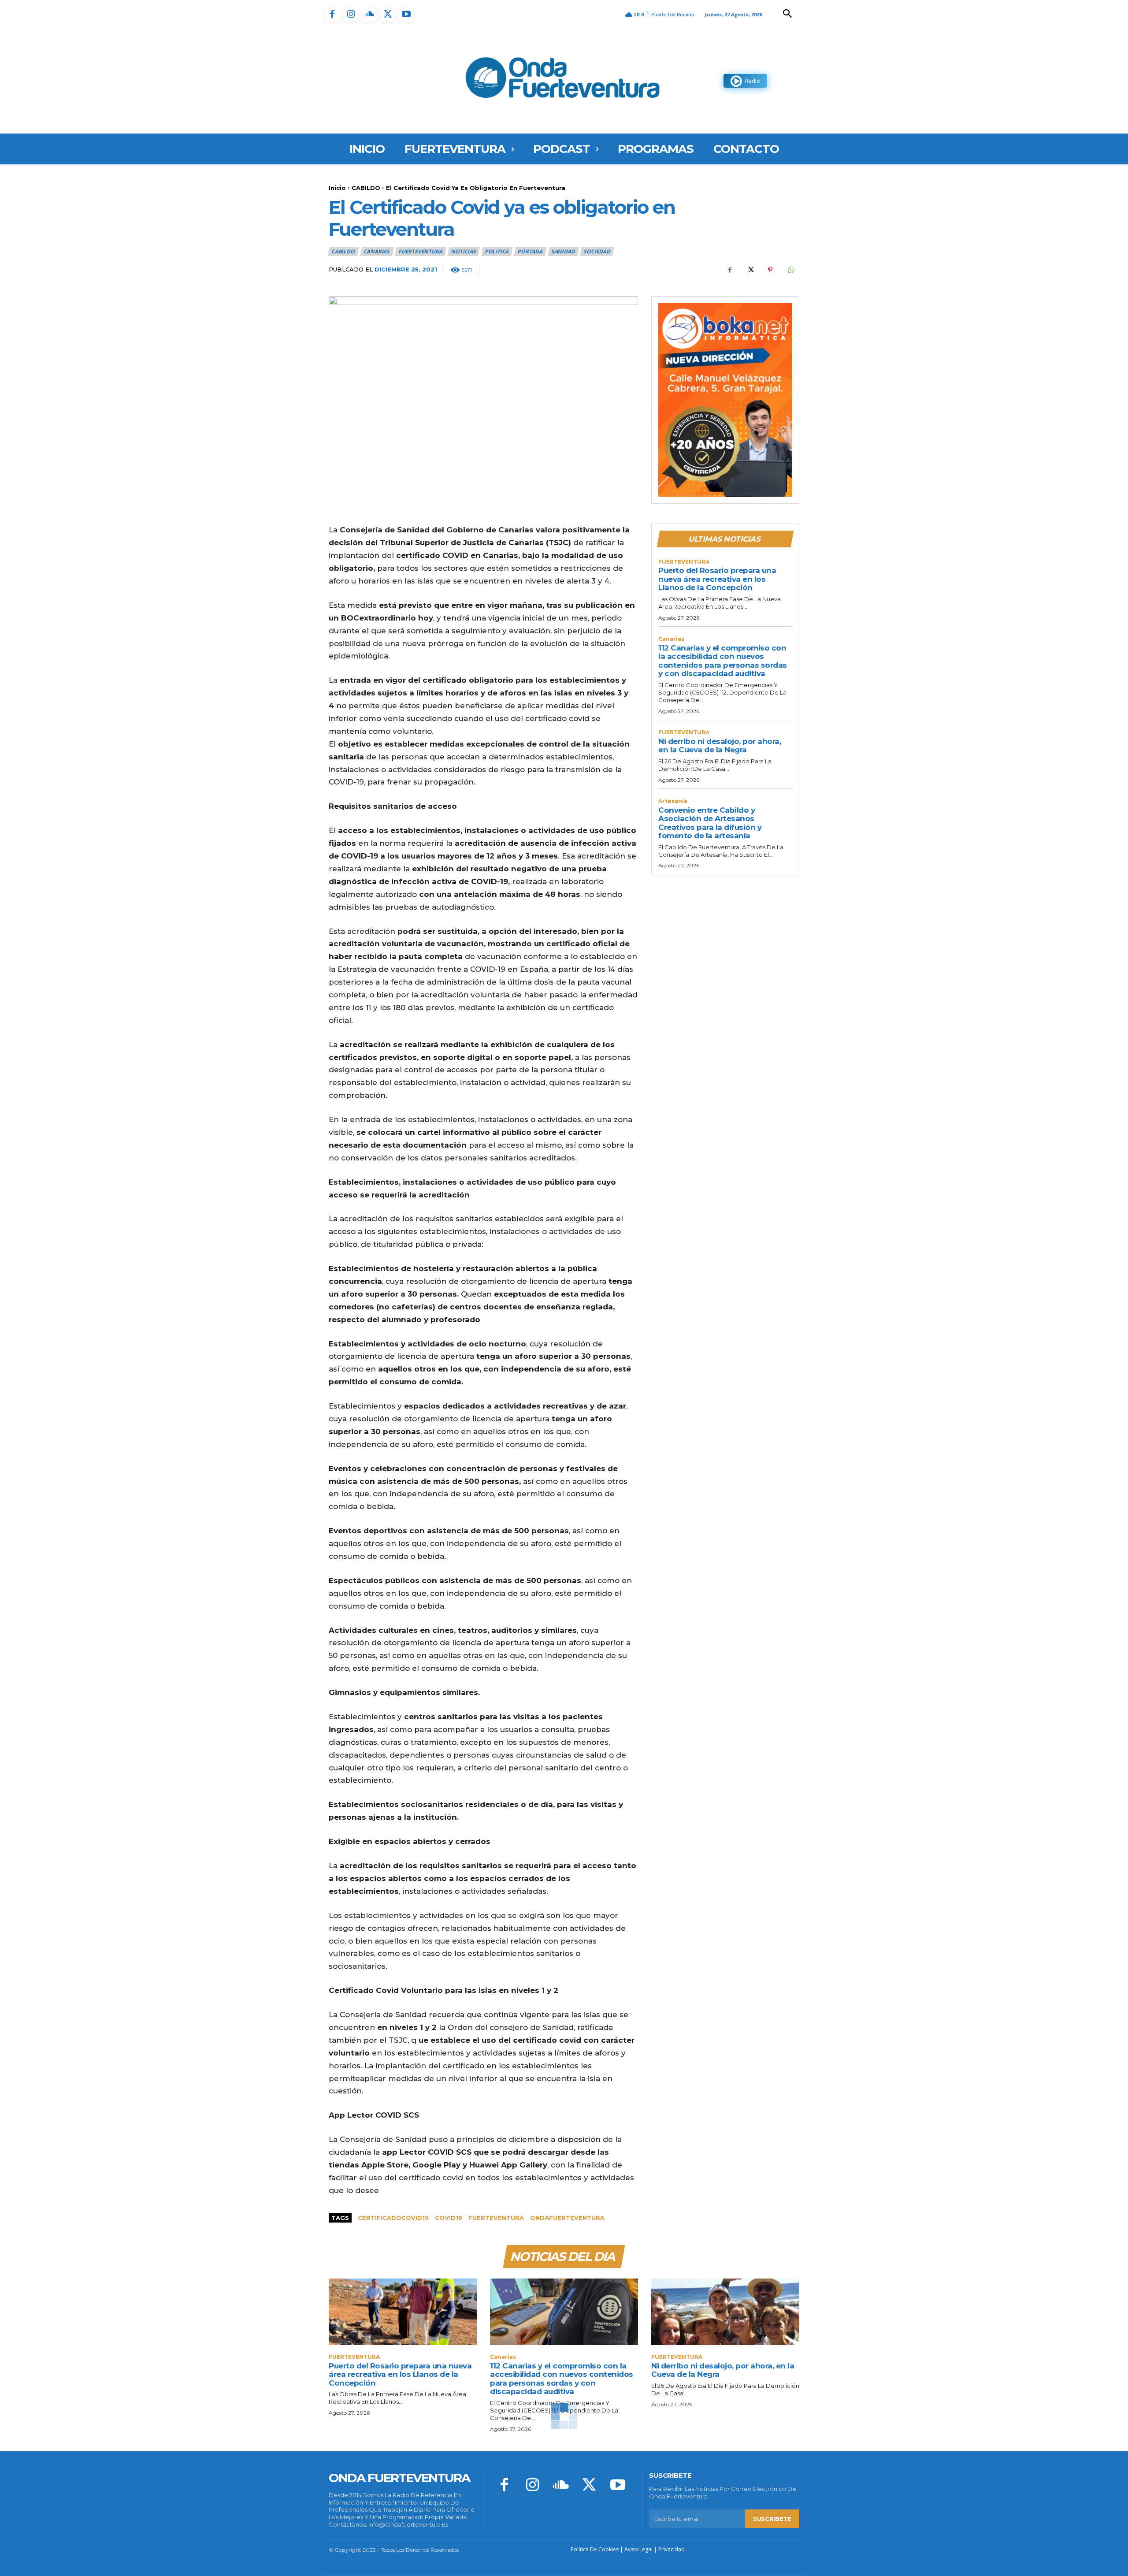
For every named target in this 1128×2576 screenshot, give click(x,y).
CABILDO (366, 188)
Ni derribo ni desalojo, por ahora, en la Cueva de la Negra (720, 746)
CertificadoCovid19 (393, 2218)
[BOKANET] (725, 400)
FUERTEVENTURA (420, 251)
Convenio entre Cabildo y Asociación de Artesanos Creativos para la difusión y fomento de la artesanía (710, 823)
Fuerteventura (496, 2218)
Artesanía (673, 801)
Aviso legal (638, 2549)
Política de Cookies (595, 2549)
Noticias (463, 251)
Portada (530, 251)
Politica (497, 251)
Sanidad (563, 251)
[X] (388, 15)
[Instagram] (351, 15)
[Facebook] (332, 15)
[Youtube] (406, 15)
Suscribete (772, 2519)
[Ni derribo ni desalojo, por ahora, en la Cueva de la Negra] (725, 2312)
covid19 (449, 2218)
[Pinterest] (770, 270)
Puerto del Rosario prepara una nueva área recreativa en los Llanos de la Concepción (717, 579)
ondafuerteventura (567, 2218)
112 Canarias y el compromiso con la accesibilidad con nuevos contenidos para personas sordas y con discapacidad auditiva (723, 661)
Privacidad (672, 2549)
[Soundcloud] (369, 15)
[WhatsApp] (790, 270)
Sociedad (597, 251)
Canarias (377, 251)
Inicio (337, 188)
